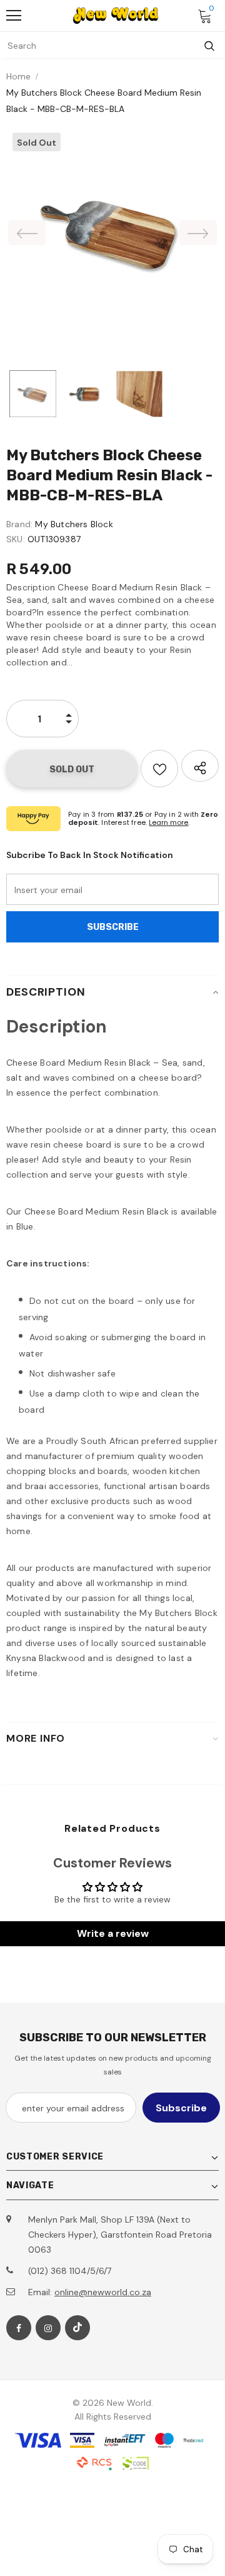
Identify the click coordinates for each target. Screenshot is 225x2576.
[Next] (198, 233)
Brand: (19, 524)
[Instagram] (48, 2328)
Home (18, 76)
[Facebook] (19, 2328)
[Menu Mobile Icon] (14, 16)
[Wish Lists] (159, 769)
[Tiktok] (77, 2328)
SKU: (16, 539)
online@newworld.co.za (103, 2292)
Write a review (113, 1933)
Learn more (168, 822)
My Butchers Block (74, 524)
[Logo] (116, 16)
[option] (112, 233)
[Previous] (27, 233)
